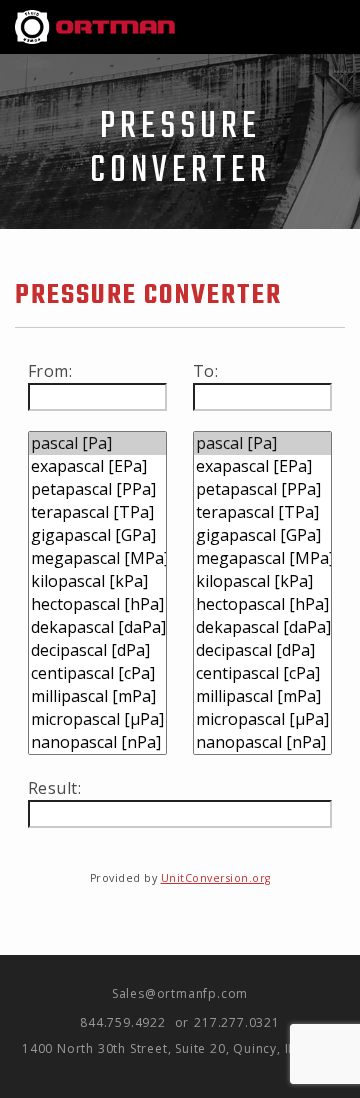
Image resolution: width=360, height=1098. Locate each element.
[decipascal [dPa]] (97, 650)
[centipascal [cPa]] (97, 673)
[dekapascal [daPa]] (97, 627)
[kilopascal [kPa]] (97, 581)
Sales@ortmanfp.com (180, 993)
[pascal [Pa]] (97, 443)
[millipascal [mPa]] (97, 696)
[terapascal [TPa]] (97, 512)
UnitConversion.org (216, 878)
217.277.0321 (237, 1022)
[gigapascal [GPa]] (97, 535)
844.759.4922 (123, 1022)
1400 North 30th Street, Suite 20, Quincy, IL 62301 (180, 1048)
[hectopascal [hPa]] (97, 604)
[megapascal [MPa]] (97, 558)
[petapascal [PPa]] (97, 489)
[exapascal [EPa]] (97, 466)
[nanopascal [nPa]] (97, 742)
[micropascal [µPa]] (97, 719)
